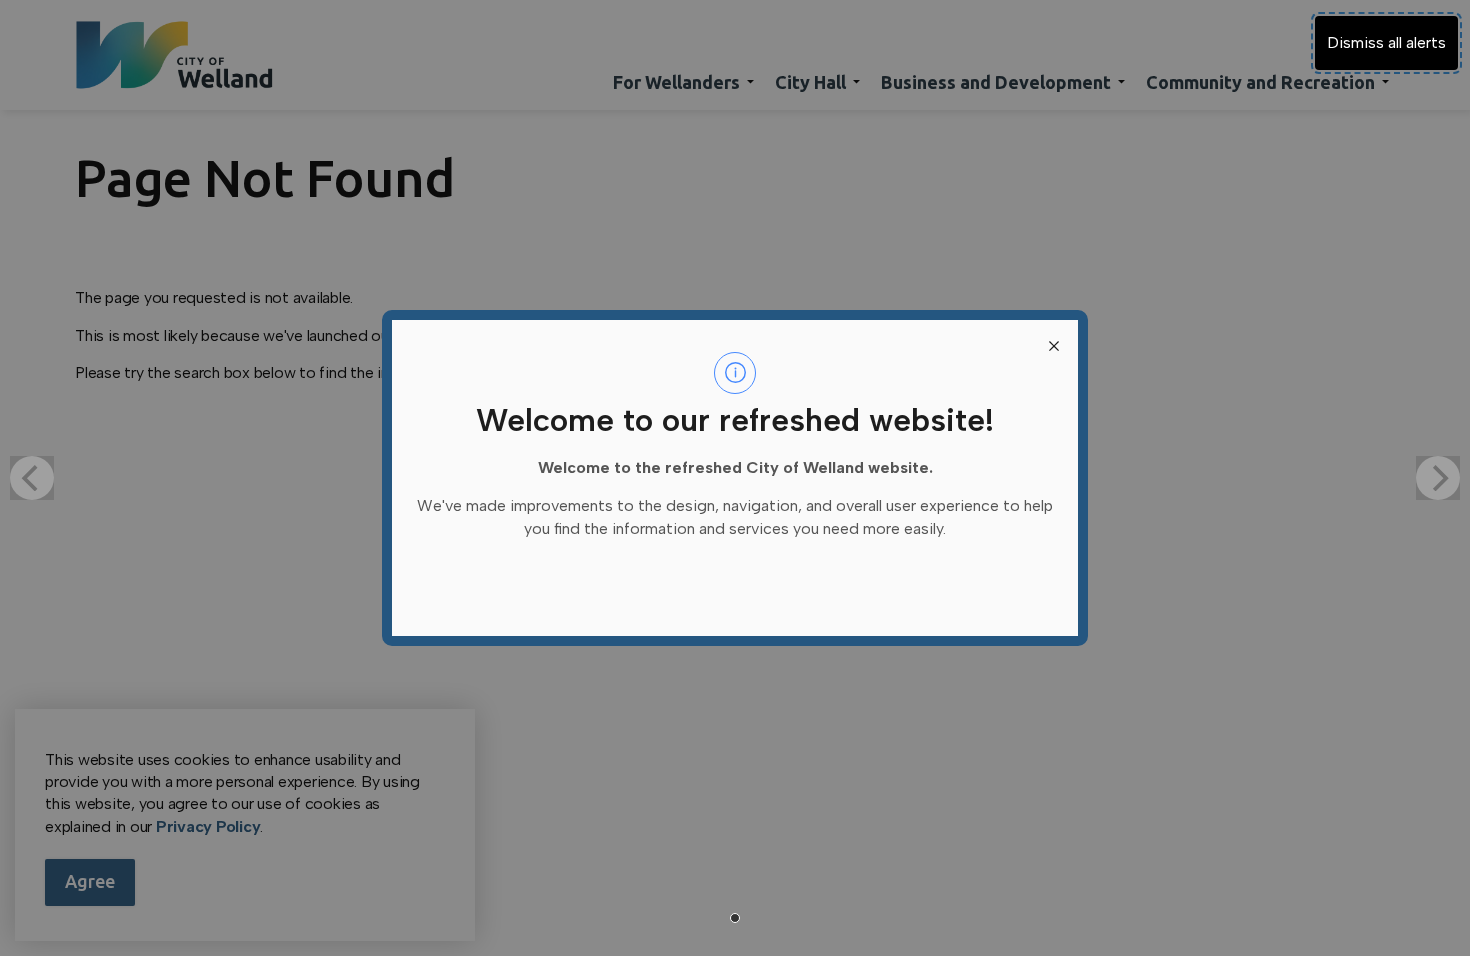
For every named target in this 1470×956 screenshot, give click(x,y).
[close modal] (1054, 344)
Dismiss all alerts (1386, 42)
